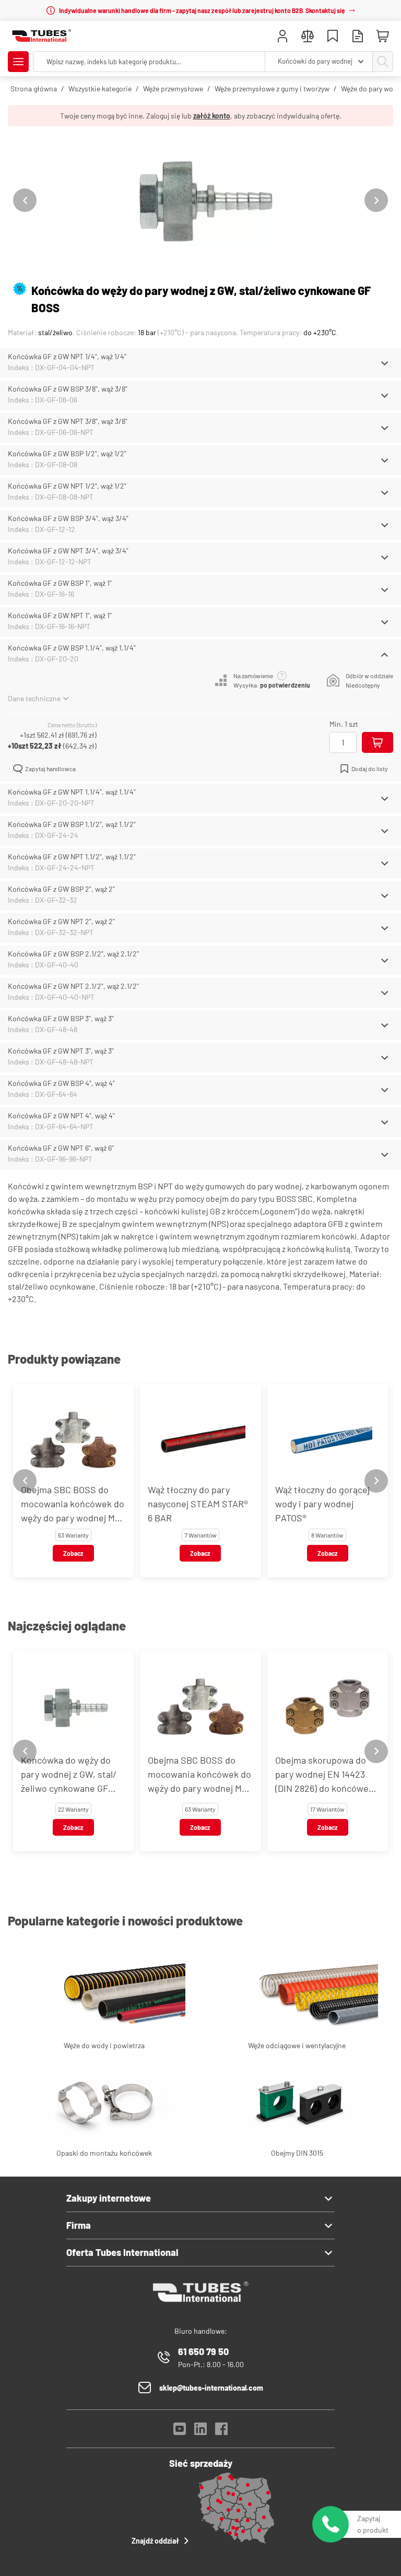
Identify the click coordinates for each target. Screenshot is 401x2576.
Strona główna (34, 88)
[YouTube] (180, 2432)
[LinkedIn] (200, 2432)
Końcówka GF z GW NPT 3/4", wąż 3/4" (68, 551)
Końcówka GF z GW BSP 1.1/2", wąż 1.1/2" (72, 824)
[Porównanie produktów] (308, 37)
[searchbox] (149, 62)
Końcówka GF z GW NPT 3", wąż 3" (61, 1051)
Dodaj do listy (370, 769)
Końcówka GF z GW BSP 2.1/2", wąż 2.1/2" (73, 954)
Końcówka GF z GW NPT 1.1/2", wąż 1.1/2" (72, 856)
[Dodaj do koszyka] (378, 742)
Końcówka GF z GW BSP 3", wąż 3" (61, 1018)
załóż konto (212, 116)
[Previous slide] (25, 200)
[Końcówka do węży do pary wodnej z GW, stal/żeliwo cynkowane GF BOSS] (200, 200)
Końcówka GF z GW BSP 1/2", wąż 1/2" (67, 453)
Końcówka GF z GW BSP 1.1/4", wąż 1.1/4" (72, 648)
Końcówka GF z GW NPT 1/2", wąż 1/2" (67, 486)
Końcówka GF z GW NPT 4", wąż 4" (61, 1115)
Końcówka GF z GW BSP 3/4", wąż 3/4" (68, 518)
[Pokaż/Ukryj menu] (18, 62)
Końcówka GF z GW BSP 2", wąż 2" (61, 889)
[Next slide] (376, 200)
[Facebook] (221, 2432)
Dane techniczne (34, 698)
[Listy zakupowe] (333, 37)
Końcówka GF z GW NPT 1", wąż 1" (60, 615)
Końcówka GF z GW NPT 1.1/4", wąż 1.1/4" (72, 792)
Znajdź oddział (155, 2541)
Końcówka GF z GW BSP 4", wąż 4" (61, 1083)
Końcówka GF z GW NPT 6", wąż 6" (61, 1148)
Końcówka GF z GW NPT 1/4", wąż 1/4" (67, 356)
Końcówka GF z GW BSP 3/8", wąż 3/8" (68, 389)
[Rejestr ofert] (358, 37)
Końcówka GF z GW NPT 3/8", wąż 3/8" (68, 421)
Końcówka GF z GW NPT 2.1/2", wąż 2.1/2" (73, 986)
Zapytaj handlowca (50, 769)
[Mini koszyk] (383, 37)
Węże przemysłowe (173, 88)
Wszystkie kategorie (100, 88)
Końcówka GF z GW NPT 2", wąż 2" (61, 921)
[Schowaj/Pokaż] (385, 363)
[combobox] (319, 62)
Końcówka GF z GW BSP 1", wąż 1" (60, 583)
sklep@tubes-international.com (211, 2388)
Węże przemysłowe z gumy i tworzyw (272, 88)
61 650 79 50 (203, 2352)
